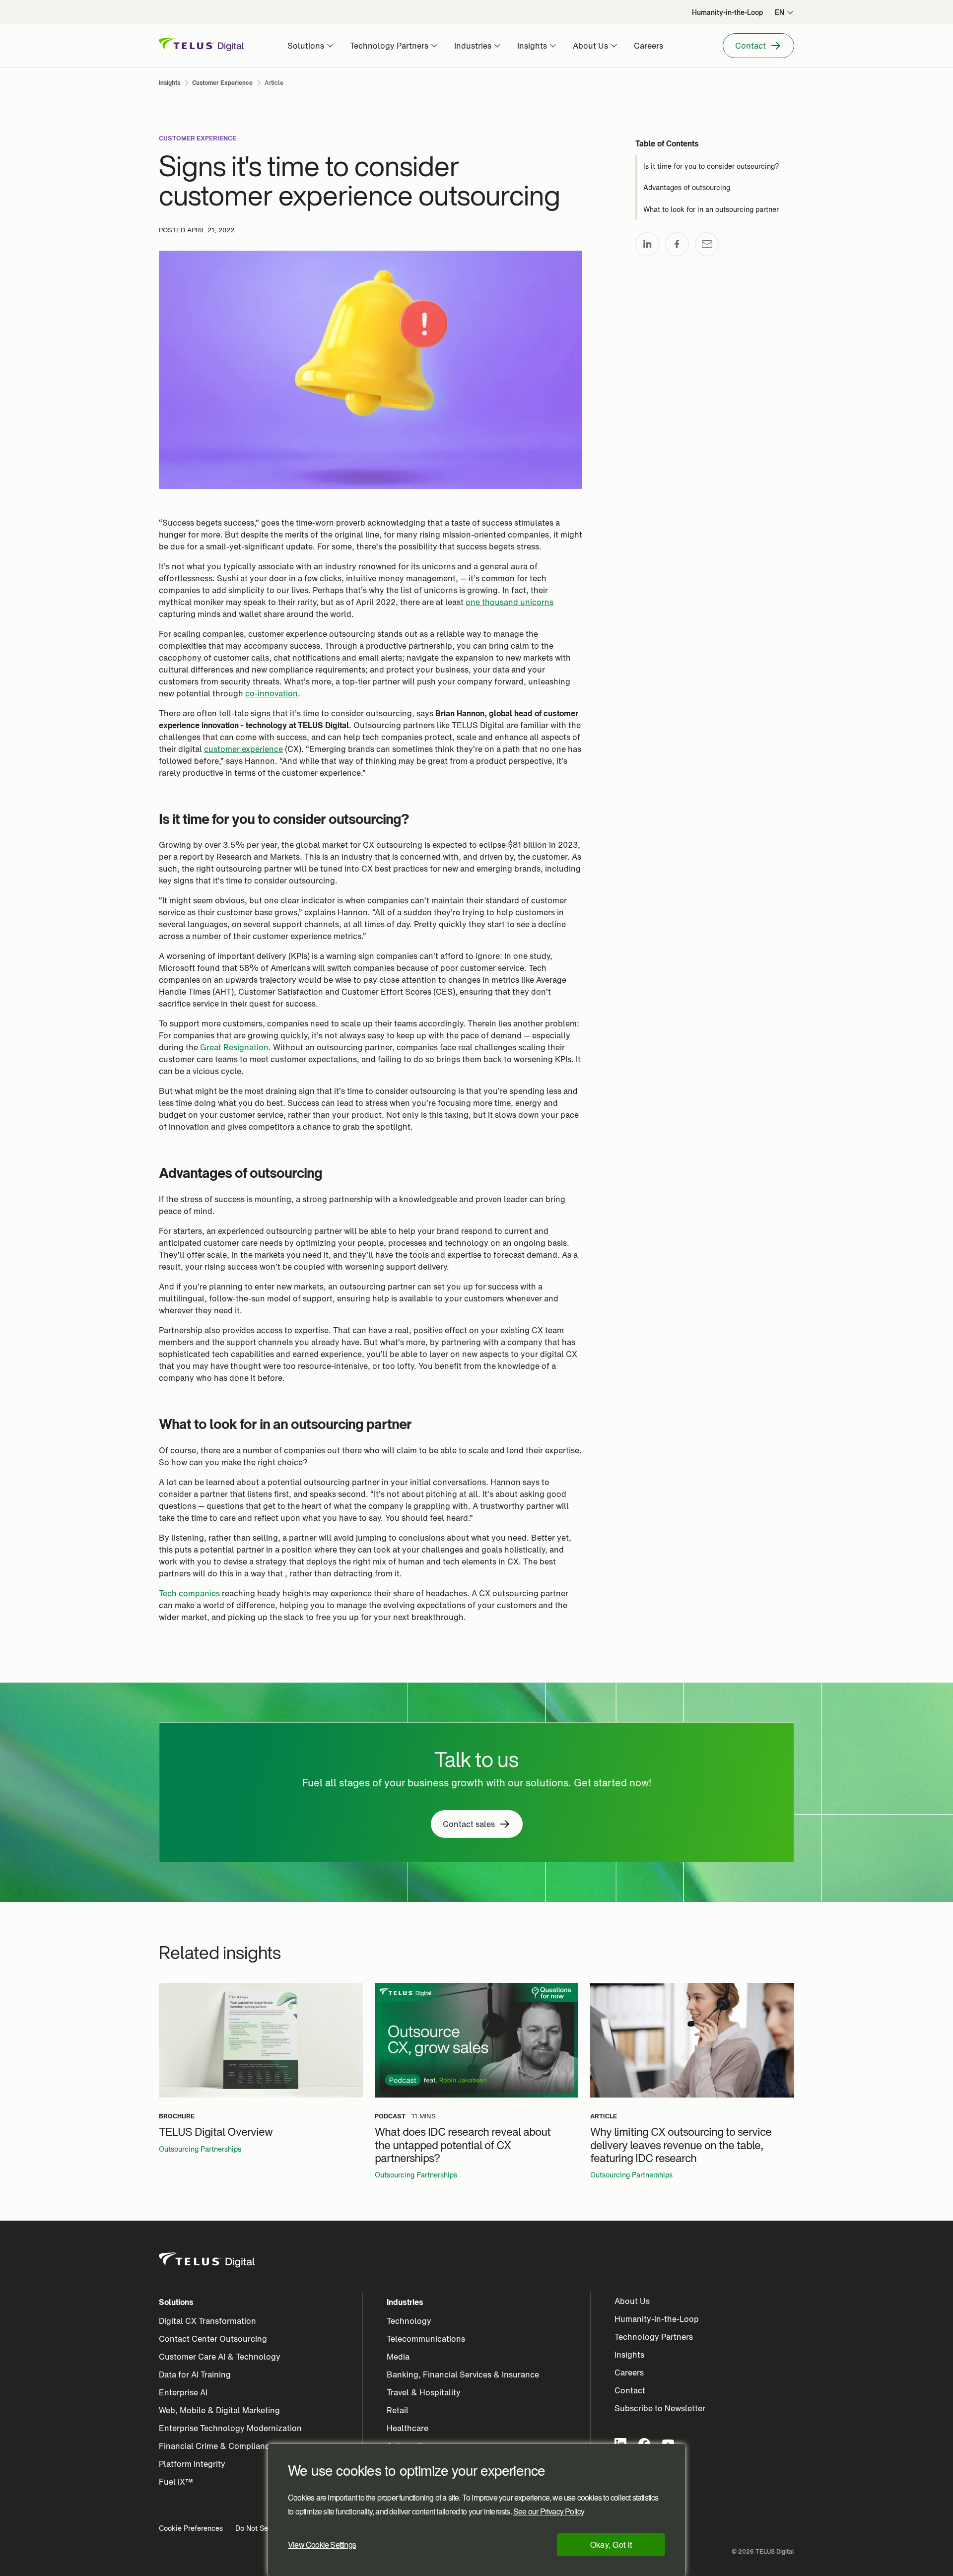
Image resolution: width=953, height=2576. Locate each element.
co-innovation (272, 693)
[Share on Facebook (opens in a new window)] (677, 244)
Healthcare (408, 2428)
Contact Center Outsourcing (213, 2339)
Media (398, 2357)
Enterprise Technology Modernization (230, 2428)
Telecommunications (426, 2339)
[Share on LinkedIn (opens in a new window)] (647, 244)
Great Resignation (234, 1047)
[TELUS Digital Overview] (261, 2040)
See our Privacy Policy (549, 2511)
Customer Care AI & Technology (220, 2357)
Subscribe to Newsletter (660, 2408)
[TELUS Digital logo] (207, 2260)
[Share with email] (707, 244)
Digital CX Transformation (207, 2321)
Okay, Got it (611, 2544)
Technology (409, 2321)
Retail (398, 2410)
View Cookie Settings (322, 2544)
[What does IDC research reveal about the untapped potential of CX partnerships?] (477, 2040)
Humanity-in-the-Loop (657, 2319)
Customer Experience (198, 138)
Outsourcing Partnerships (200, 2149)
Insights (629, 2355)
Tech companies (189, 1593)
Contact (630, 2390)
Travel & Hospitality (424, 2392)
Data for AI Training (195, 2374)
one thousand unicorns (510, 602)
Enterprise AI (183, 2392)
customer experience (243, 749)
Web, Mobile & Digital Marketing (219, 2410)
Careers (629, 2373)
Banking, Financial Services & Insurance (463, 2374)
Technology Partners (654, 2337)
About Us (632, 2301)
